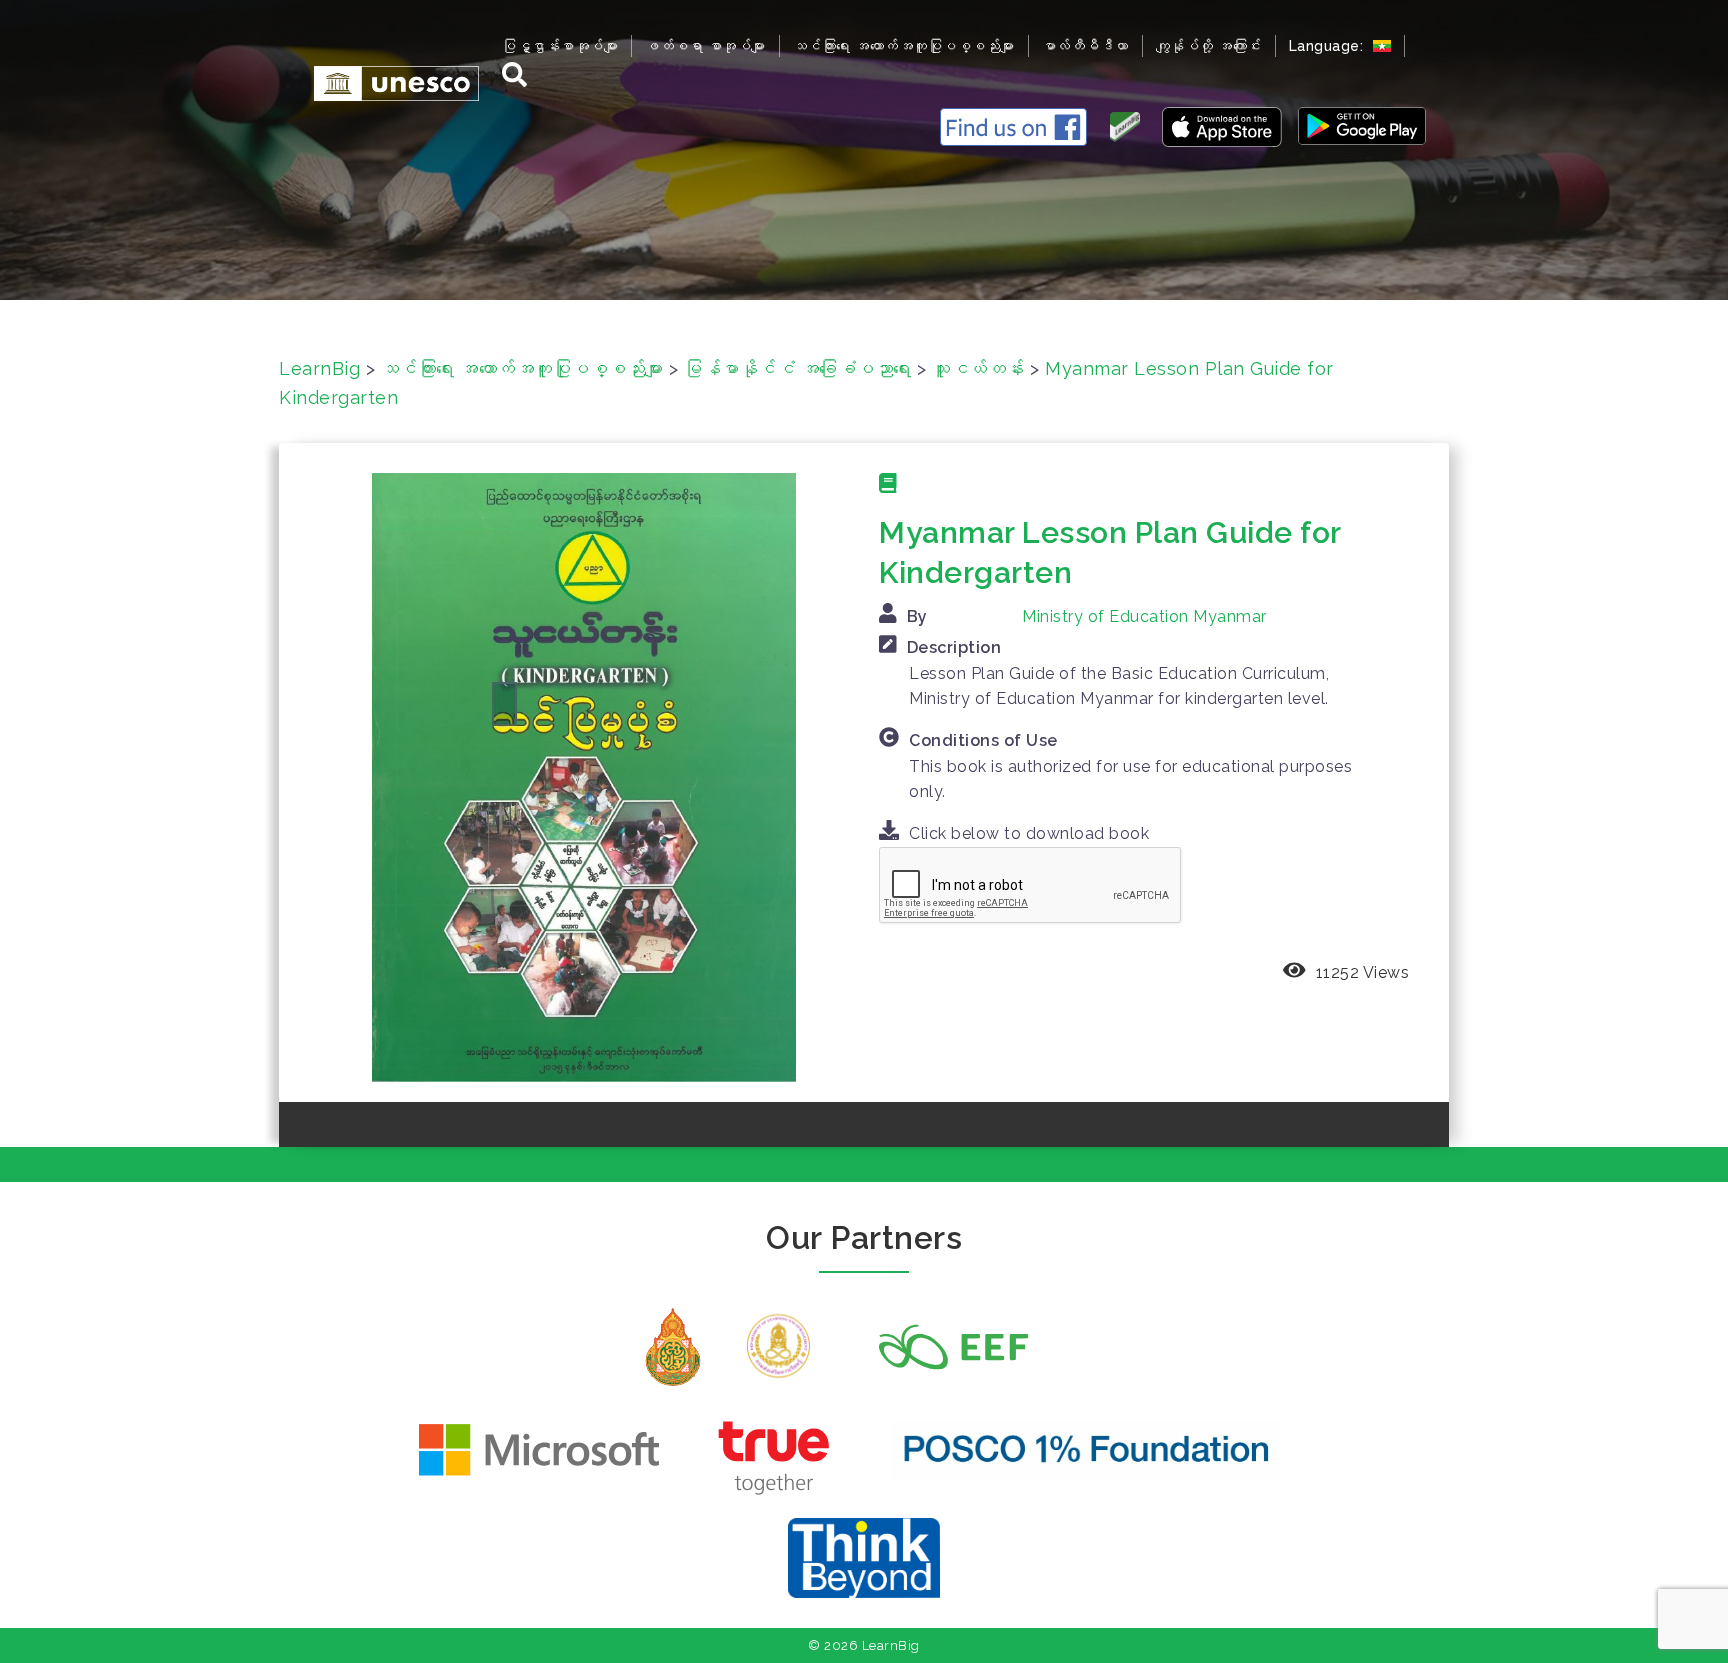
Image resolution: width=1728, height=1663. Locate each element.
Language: (1328, 46)
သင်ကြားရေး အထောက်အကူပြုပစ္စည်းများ (904, 46)
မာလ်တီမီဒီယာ (1085, 46)
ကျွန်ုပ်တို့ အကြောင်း (1209, 46)
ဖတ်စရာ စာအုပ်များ (705, 46)
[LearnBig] (386, 82)
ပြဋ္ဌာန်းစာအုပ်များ (560, 46)
